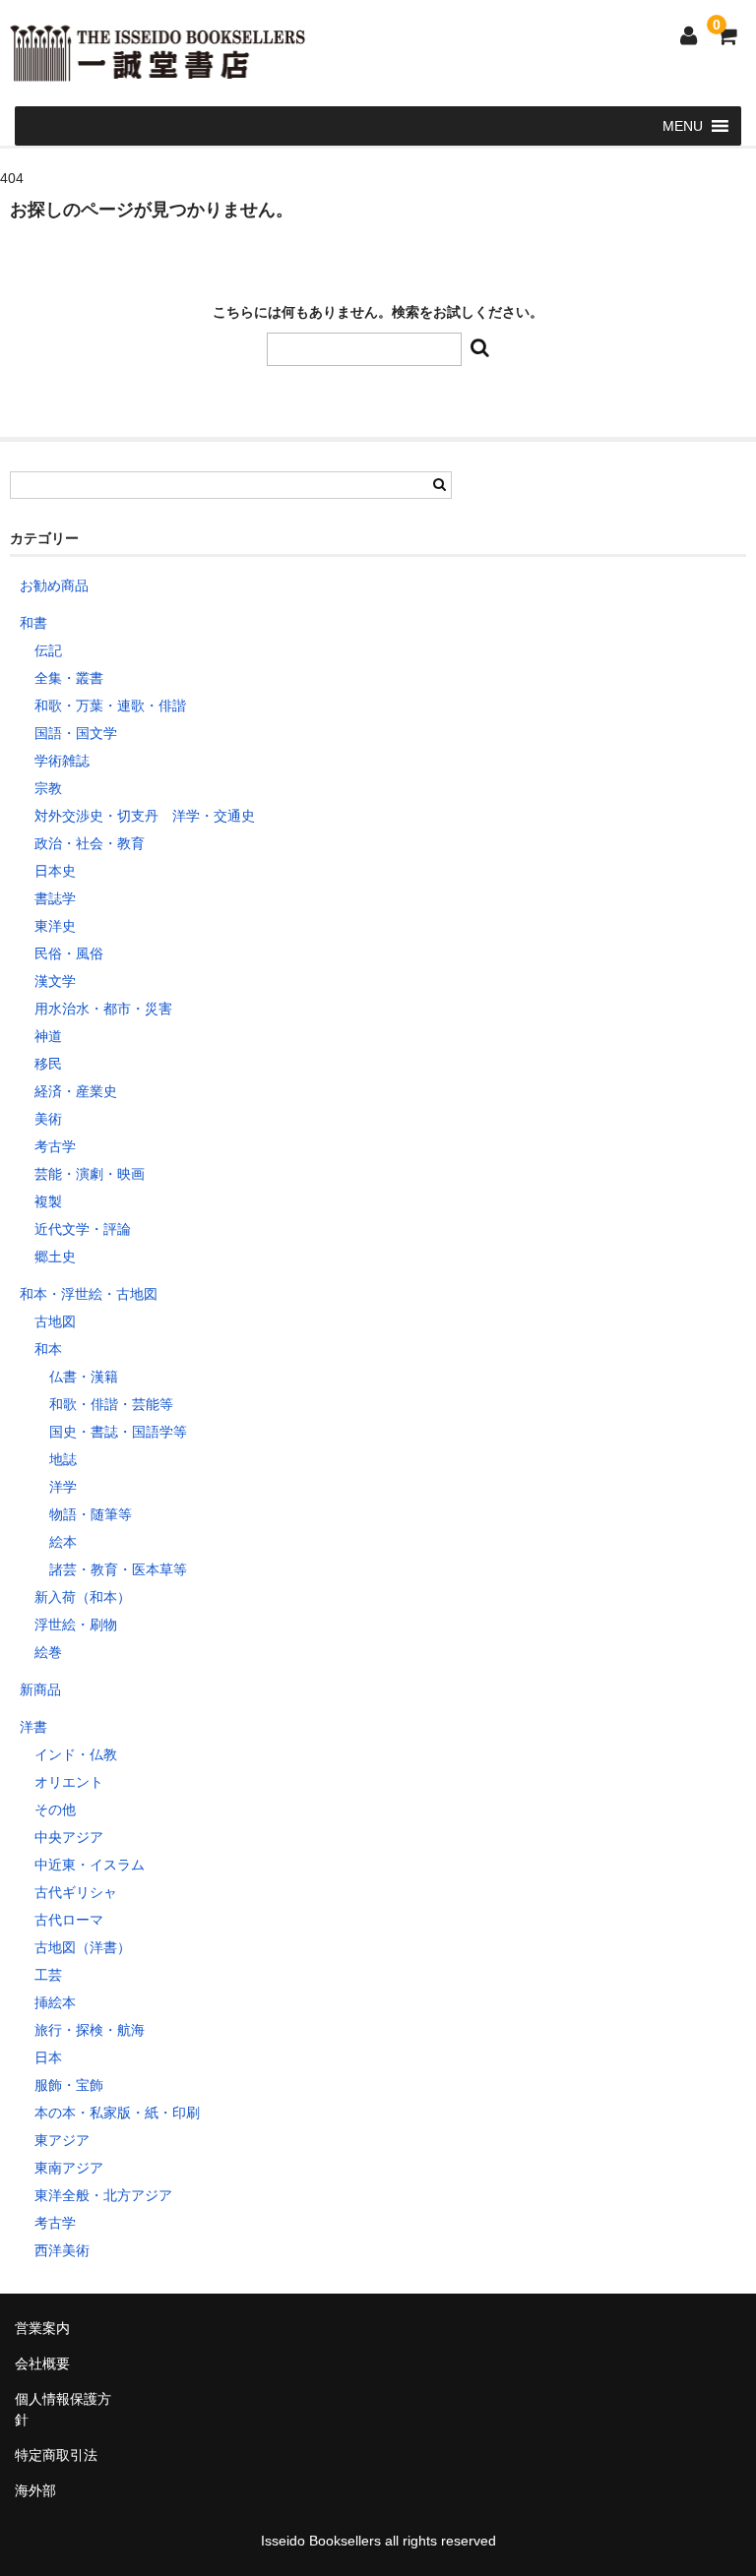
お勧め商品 (54, 585)
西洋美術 (62, 2250)
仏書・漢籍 (84, 1377)
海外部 (35, 2490)
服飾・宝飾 (69, 2085)
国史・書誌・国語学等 (118, 1432)
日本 (48, 2057)
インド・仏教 (76, 1754)
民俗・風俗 (69, 953)
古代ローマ (69, 1920)
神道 (48, 1036)
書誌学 (55, 898)
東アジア (62, 2140)
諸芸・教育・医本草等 (118, 1569)
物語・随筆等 (91, 1514)
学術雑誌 (62, 761)
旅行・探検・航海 (90, 2030)
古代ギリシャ (76, 1892)
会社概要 (42, 2363)
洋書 (33, 1727)
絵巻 (48, 1652)
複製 (48, 1201)
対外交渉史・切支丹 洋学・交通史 (145, 816)
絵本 (63, 1542)
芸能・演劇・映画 (90, 1174)
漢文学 (55, 981)
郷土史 (55, 1257)
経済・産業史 (76, 1091)
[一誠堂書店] (157, 69)
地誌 (63, 1459)
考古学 (55, 1146)
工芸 (48, 1975)
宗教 (48, 788)
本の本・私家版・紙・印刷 (117, 2113)
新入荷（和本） (83, 1597)
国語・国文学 (76, 733)
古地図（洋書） (83, 1947)
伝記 (48, 650)
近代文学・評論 (83, 1229)
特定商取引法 (56, 2455)
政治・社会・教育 (90, 843)
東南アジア (69, 2168)
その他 (55, 1809)
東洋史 (55, 926)
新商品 (40, 1689)
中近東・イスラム (90, 1865)
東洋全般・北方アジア (103, 2195)
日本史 (55, 871)
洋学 (63, 1487)
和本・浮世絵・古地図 (89, 1294)
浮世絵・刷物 (76, 1625)
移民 (48, 1064)
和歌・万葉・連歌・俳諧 (110, 705)
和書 (33, 623)
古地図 (55, 1321)
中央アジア (69, 1837)
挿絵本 (55, 2002)
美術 (48, 1119)
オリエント (69, 1782)
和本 (48, 1349)
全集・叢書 (69, 678)
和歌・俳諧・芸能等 (111, 1404)
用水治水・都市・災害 (103, 1009)
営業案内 (42, 2328)
